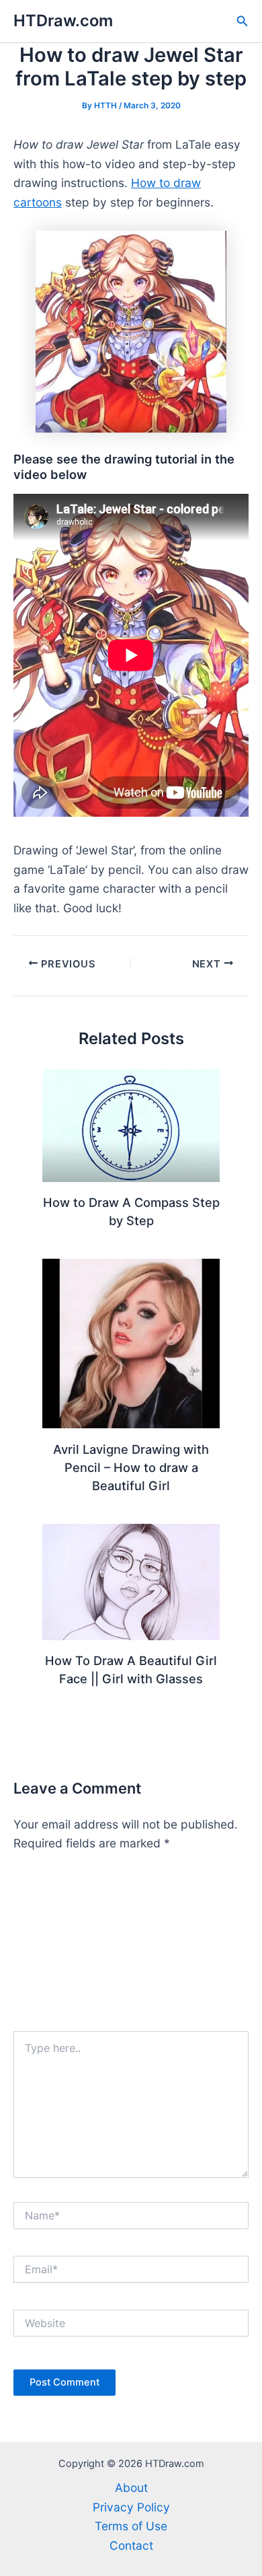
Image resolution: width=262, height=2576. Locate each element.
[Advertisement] (131, 1948)
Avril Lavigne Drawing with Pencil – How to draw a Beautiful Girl (131, 1468)
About (131, 2488)
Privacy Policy (131, 2507)
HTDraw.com (63, 21)
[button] (243, 21)
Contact (131, 2545)
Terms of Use (131, 2526)
